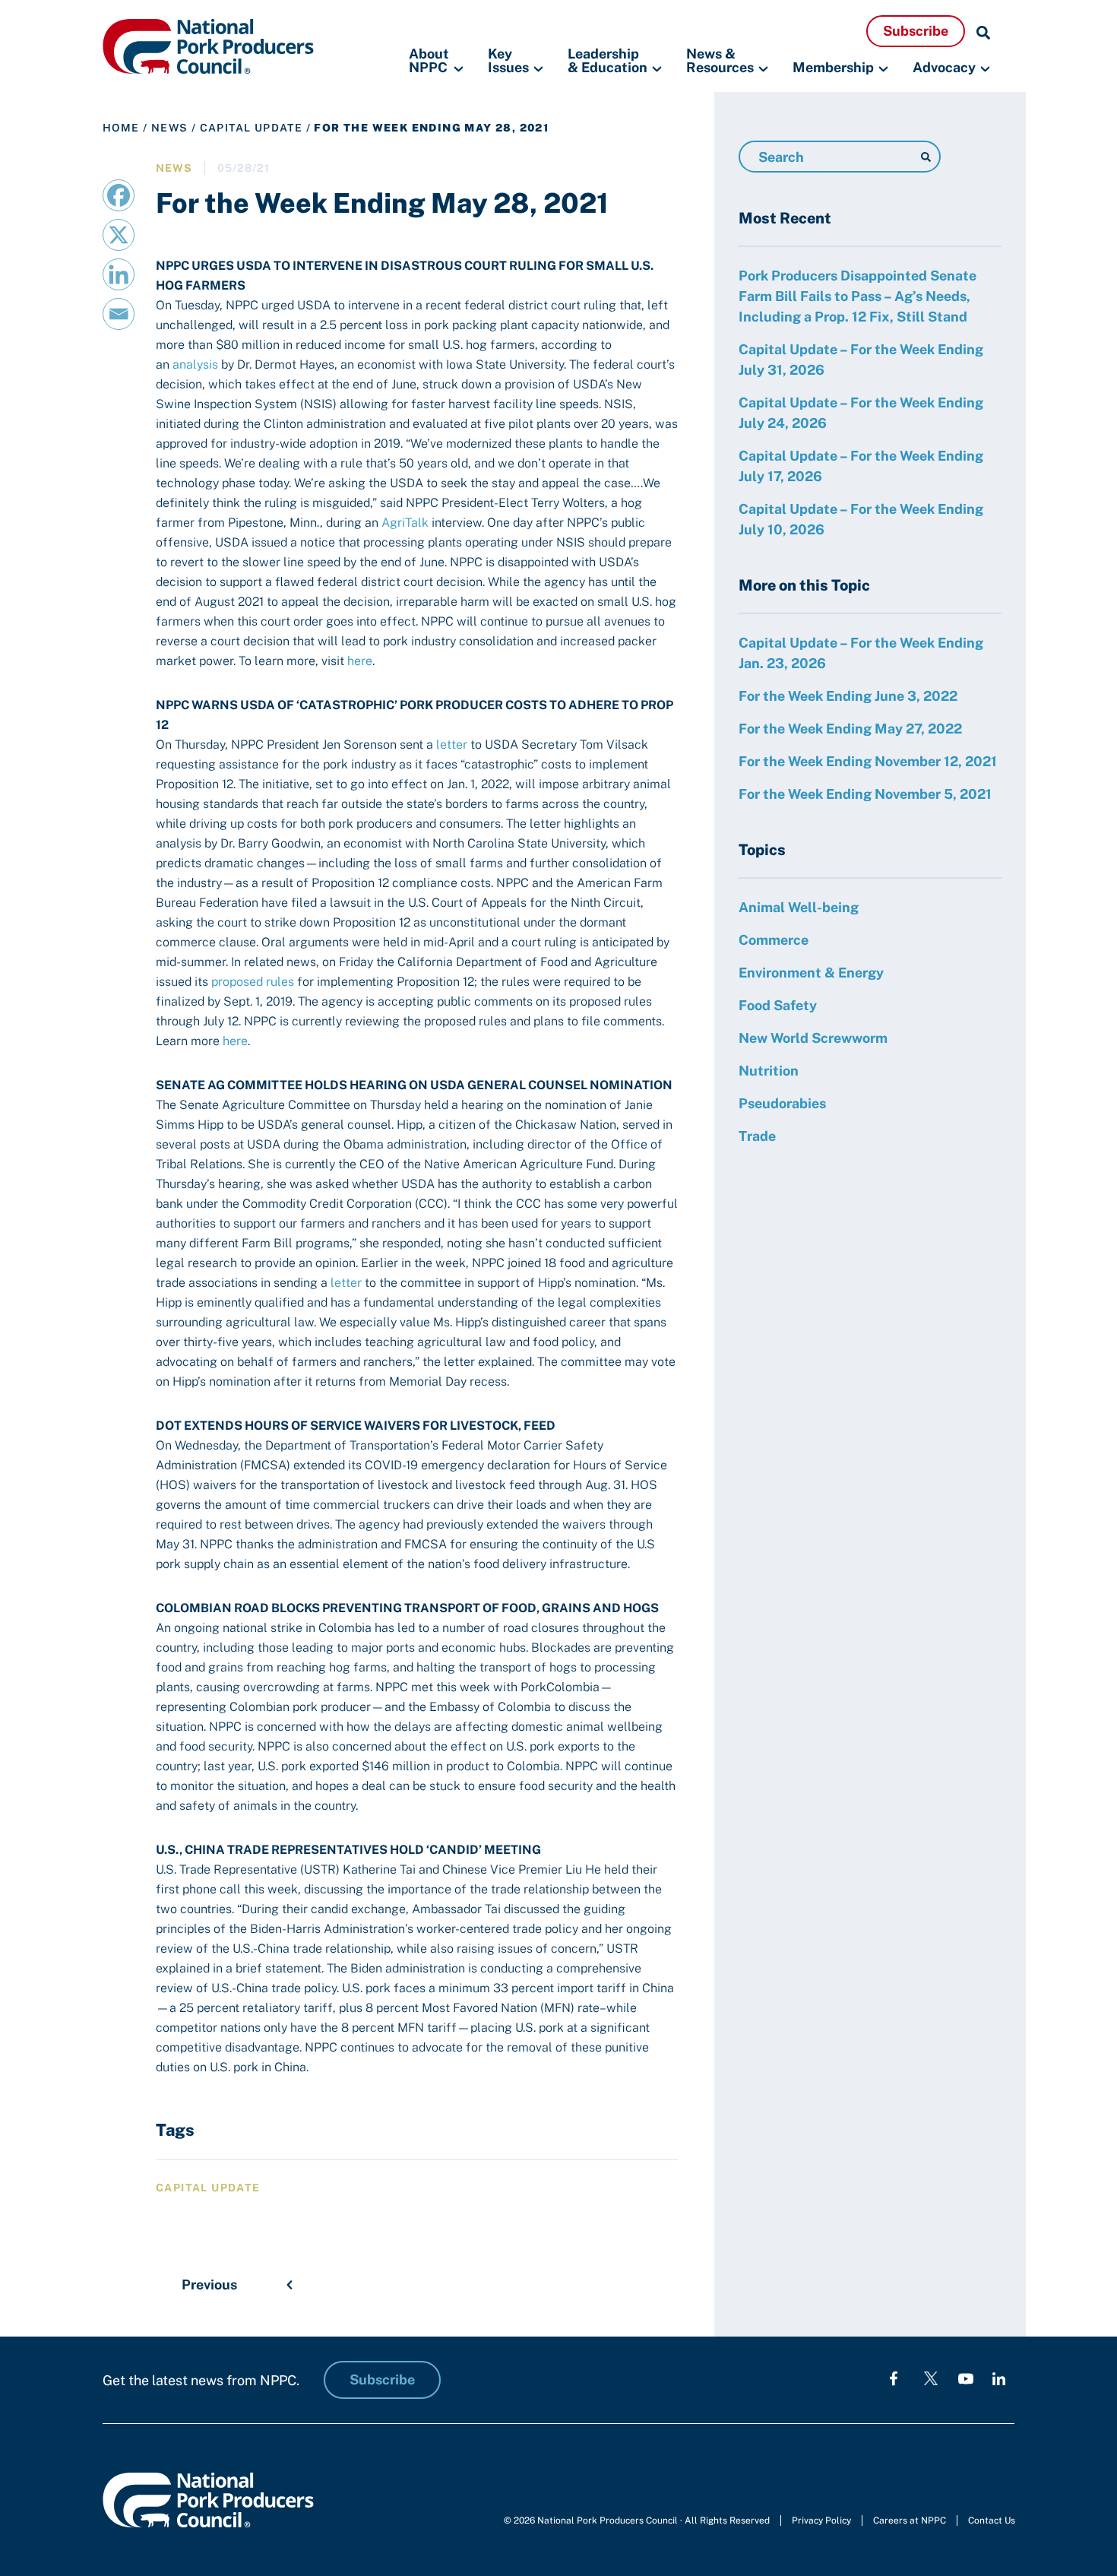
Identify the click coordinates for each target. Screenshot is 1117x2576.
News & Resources (720, 61)
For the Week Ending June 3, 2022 (848, 696)
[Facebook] (119, 195)
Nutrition (769, 1071)
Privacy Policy (821, 2521)
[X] (119, 235)
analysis (195, 364)
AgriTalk (405, 523)
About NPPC (429, 61)
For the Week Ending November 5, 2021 (865, 794)
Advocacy (944, 67)
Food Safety (778, 1005)
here (360, 661)
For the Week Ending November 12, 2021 (868, 761)
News (170, 128)
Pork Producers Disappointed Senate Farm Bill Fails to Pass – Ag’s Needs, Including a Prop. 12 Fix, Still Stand (858, 296)
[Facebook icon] (894, 2378)
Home (121, 128)
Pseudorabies (782, 1103)
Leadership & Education (608, 61)
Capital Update (252, 128)
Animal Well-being (799, 907)
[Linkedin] (119, 274)
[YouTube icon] (966, 2378)
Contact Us (992, 2521)
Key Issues (508, 61)
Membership (833, 67)
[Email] (119, 314)
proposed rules (253, 982)
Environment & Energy (811, 973)
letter (452, 745)
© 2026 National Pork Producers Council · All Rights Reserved (637, 2521)
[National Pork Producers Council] (208, 45)
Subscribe (916, 31)
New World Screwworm (813, 1038)
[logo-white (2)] (931, 2378)
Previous (209, 2284)
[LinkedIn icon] (999, 2378)
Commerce (774, 940)
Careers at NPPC (910, 2521)
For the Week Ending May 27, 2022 (850, 729)
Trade (757, 1136)
